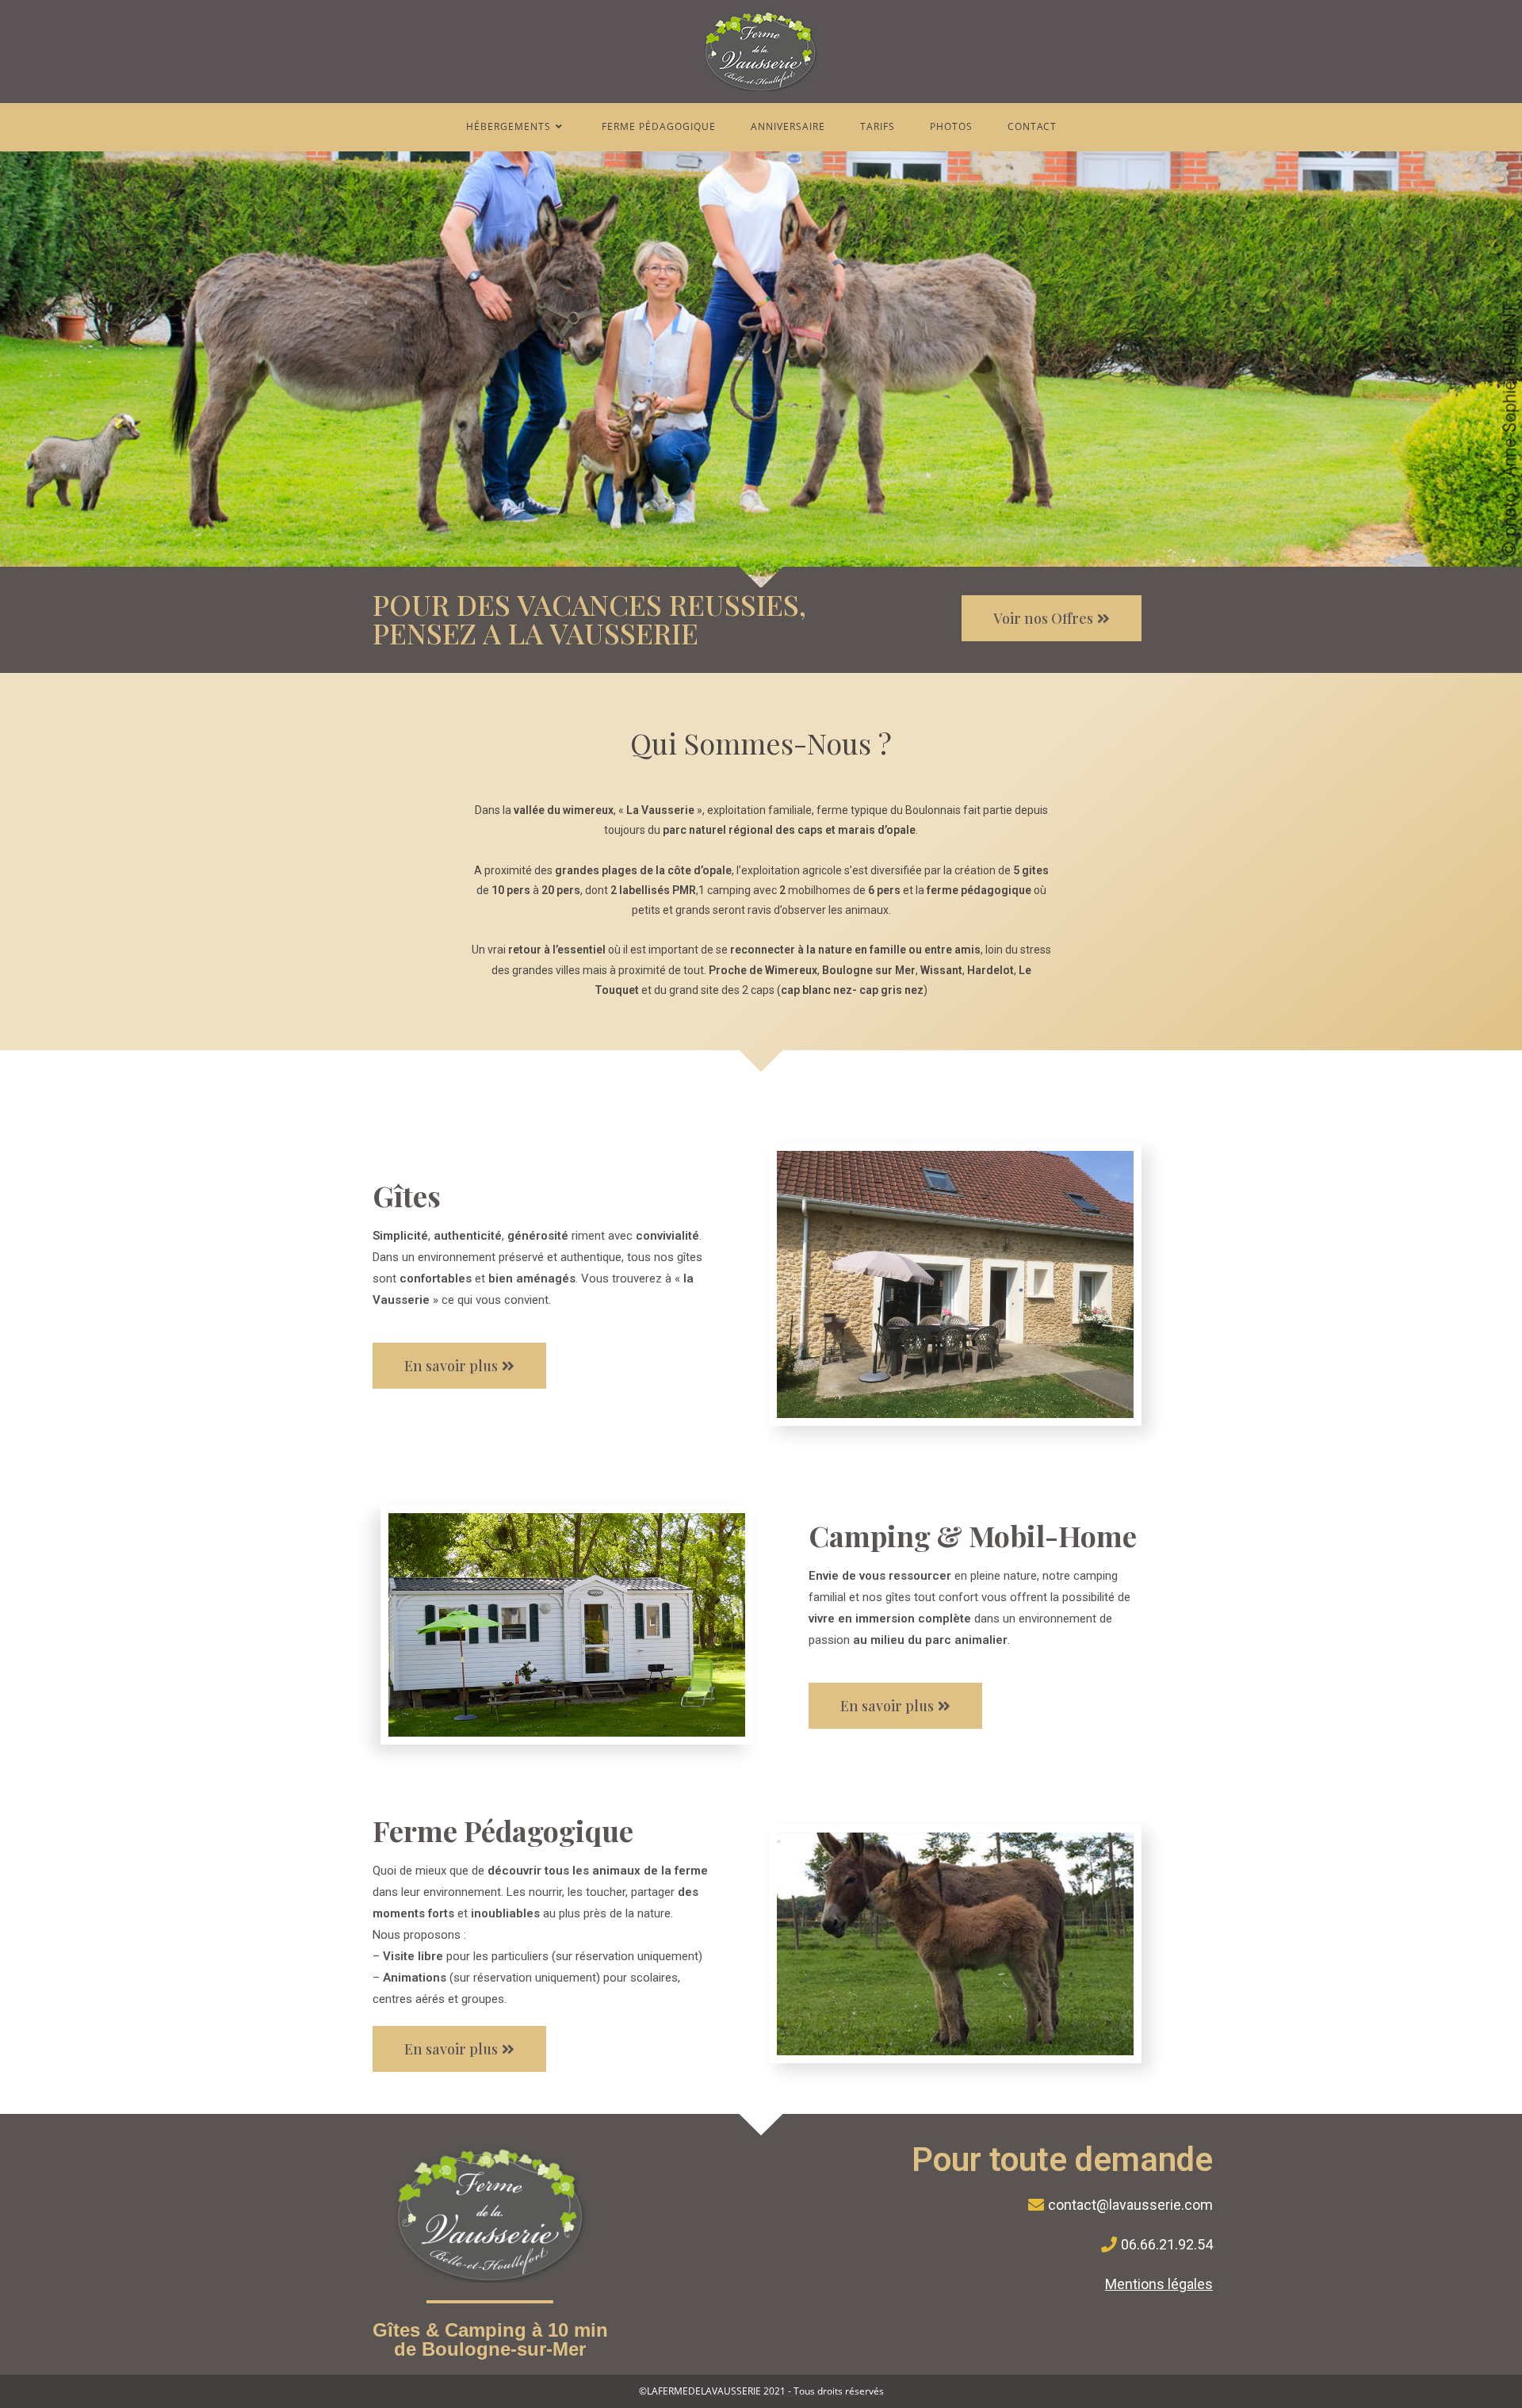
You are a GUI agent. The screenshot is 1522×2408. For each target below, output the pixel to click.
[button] (1052, 618)
